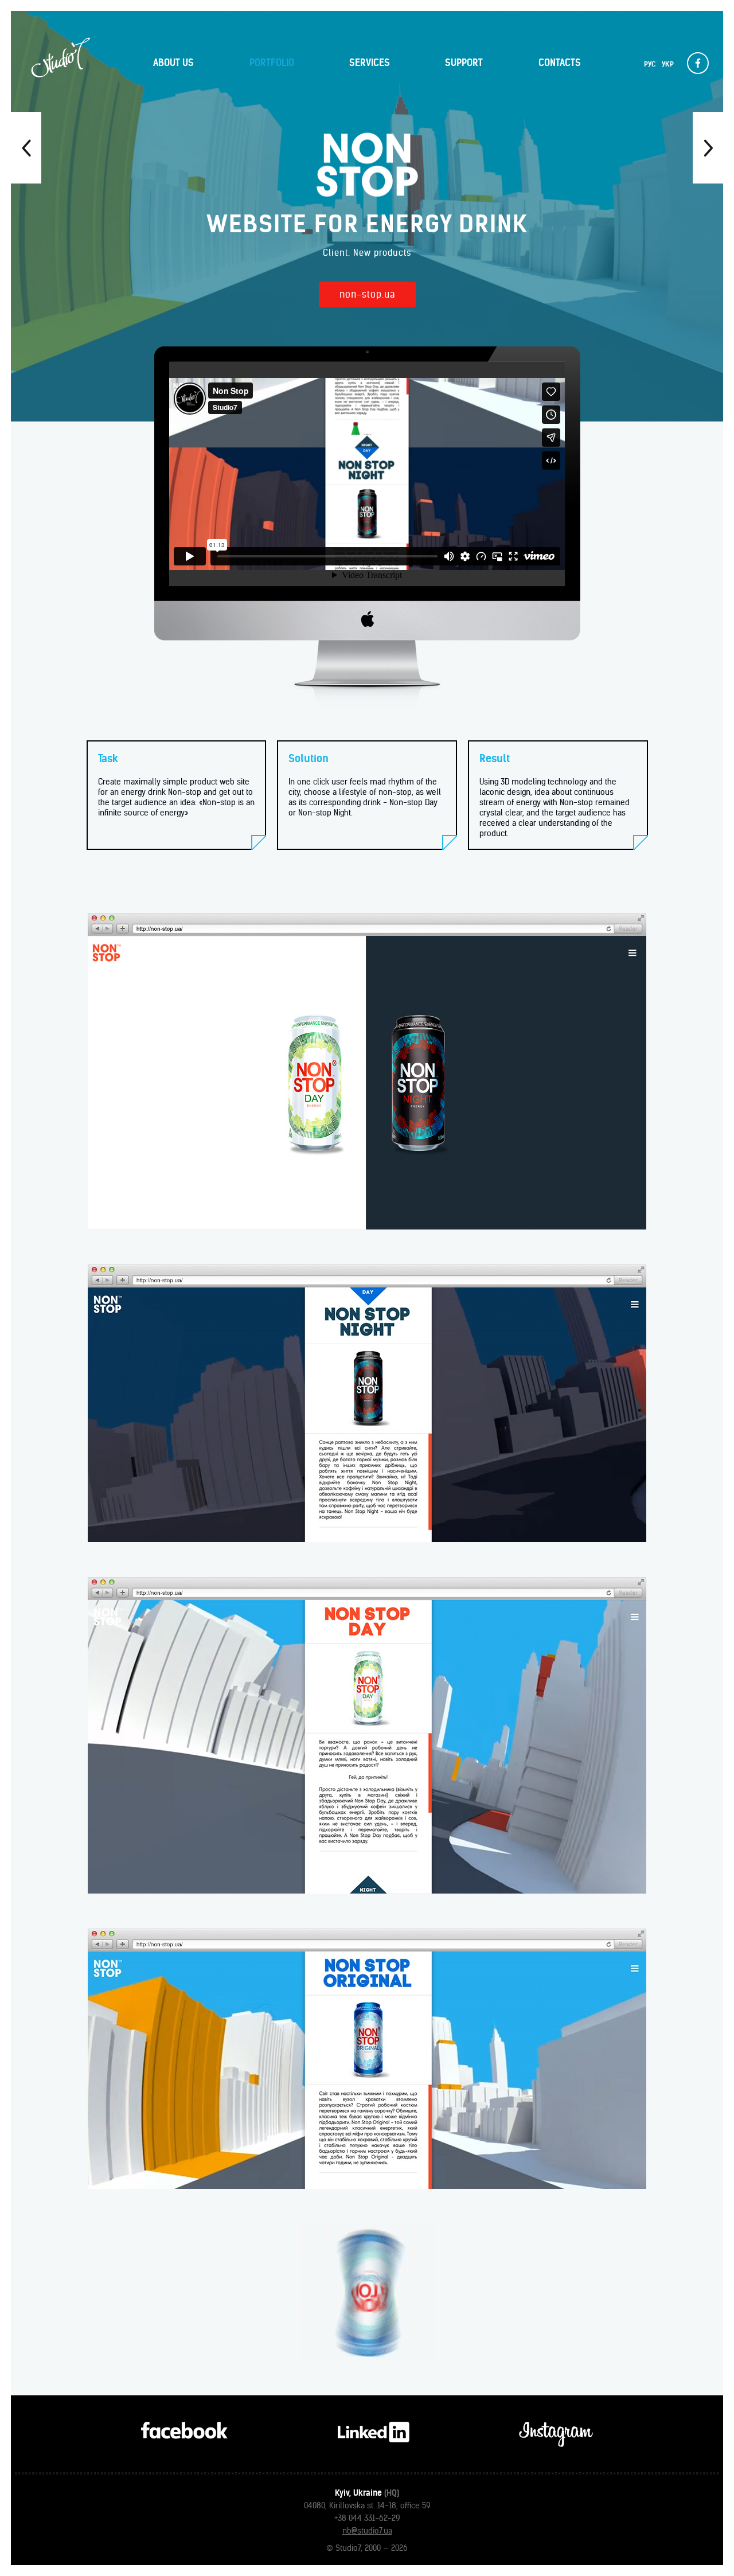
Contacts (560, 63)
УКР (668, 64)
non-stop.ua (367, 294)
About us (173, 63)
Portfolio (272, 63)
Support (464, 63)
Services (370, 63)
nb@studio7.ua (367, 2531)
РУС (650, 64)
